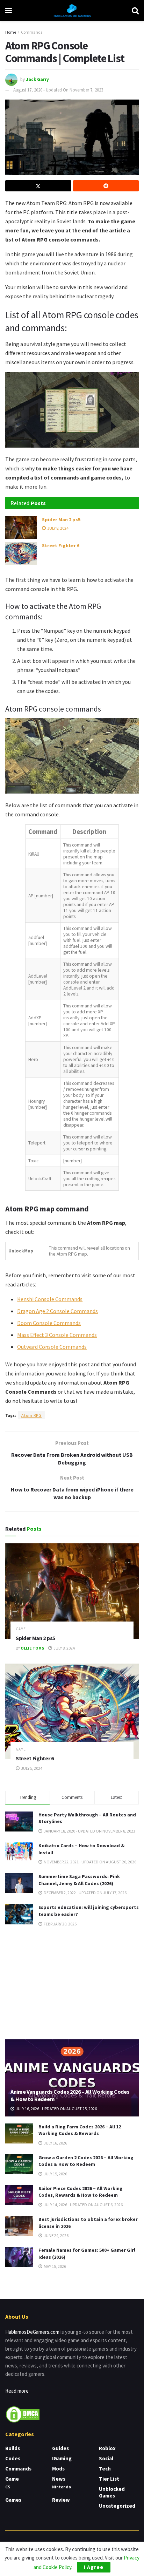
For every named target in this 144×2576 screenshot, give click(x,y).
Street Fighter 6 (61, 545)
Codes (13, 2458)
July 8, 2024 (57, 528)
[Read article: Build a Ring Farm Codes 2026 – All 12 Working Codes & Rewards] (19, 2133)
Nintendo (62, 2487)
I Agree (94, 2567)
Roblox (107, 2448)
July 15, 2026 (55, 2174)
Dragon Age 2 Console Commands (57, 1311)
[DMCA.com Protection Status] (23, 2414)
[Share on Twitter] (38, 186)
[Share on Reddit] (106, 186)
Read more (17, 2391)
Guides (60, 2448)
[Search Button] (135, 11)
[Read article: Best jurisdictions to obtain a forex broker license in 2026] (19, 2226)
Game (21, 1629)
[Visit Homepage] (72, 11)
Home (11, 32)
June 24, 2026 (56, 2235)
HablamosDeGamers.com (32, 2332)
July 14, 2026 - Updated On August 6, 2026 (83, 2205)
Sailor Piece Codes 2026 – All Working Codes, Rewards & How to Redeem (81, 2192)
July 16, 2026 (55, 2143)
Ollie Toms (32, 1648)
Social (106, 2458)
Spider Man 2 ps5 (61, 519)
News (59, 2479)
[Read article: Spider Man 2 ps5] (21, 528)
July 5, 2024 (31, 1768)
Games (13, 2500)
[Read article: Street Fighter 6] (21, 553)
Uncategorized (117, 2506)
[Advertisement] (72, 1983)
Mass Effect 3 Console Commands (57, 1335)
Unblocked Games (112, 2492)
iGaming (62, 2458)
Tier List (109, 2479)
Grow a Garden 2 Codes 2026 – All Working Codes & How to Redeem (86, 2161)
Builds (13, 2448)
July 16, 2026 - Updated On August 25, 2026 (56, 2109)
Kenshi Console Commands (50, 1299)
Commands (32, 32)
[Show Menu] (9, 11)
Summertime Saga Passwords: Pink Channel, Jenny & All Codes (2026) (79, 1880)
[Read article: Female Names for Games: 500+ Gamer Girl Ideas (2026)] (19, 2257)
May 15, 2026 (55, 2266)
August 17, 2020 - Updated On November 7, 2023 (58, 90)
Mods (58, 2469)
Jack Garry (37, 79)
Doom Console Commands (49, 1323)
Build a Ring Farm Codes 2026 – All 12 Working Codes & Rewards (80, 2130)
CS (8, 2487)
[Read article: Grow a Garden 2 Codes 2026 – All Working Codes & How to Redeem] (19, 2164)
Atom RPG (31, 1415)
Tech (105, 2469)
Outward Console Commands (52, 1347)
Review (61, 2500)
